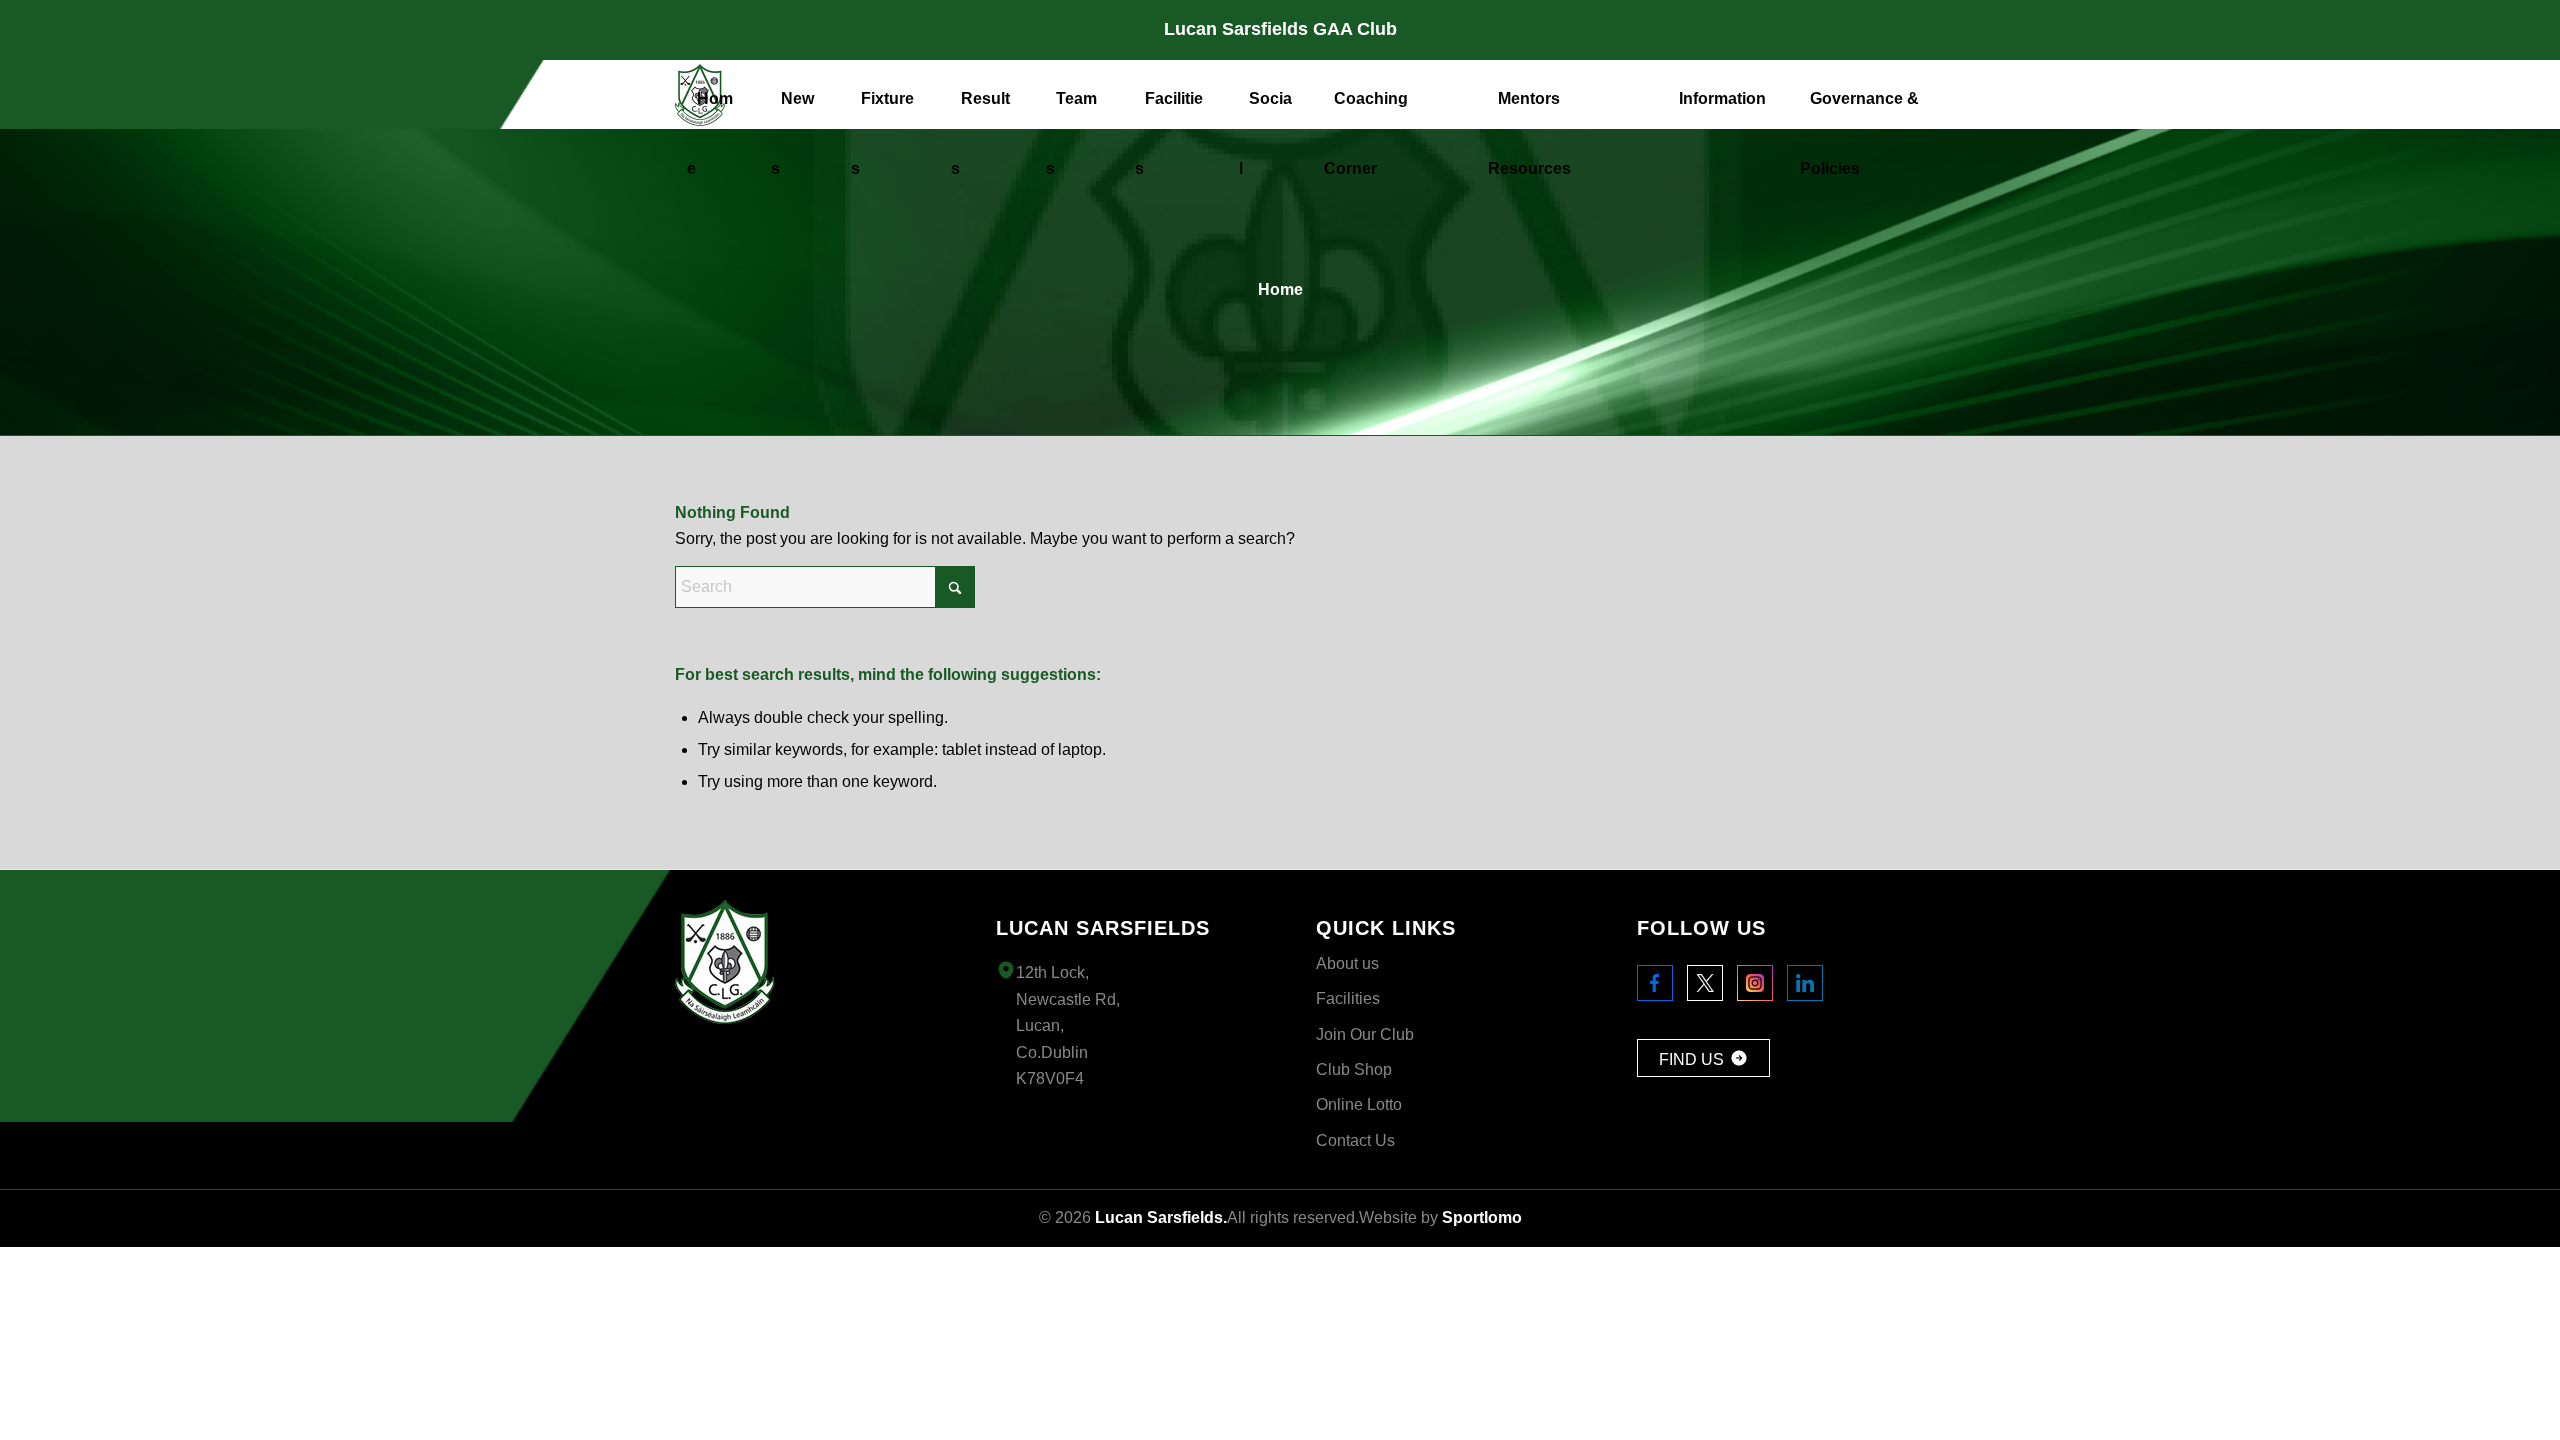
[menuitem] (717, 94)
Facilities (1348, 998)
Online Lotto (1359, 1104)
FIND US (1691, 1059)
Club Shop (1354, 1069)
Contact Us (1355, 1140)
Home (1280, 289)
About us (1347, 963)
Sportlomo (1482, 1217)
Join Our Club (1365, 1034)
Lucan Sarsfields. (1161, 1217)
